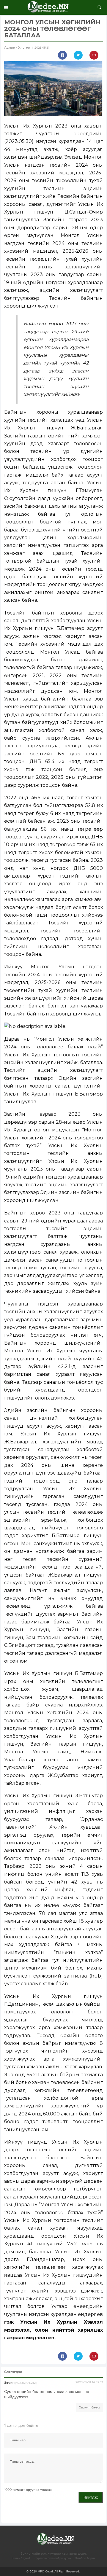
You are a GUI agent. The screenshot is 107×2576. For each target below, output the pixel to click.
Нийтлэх (91, 2497)
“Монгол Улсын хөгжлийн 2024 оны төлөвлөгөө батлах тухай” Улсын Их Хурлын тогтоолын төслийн (54, 1047)
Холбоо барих (85, 2558)
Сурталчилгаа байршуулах (53, 2558)
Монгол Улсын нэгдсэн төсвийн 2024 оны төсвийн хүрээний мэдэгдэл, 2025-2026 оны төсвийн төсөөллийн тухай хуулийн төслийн (54, 173)
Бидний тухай (21, 2558)
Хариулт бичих (89, 2408)
